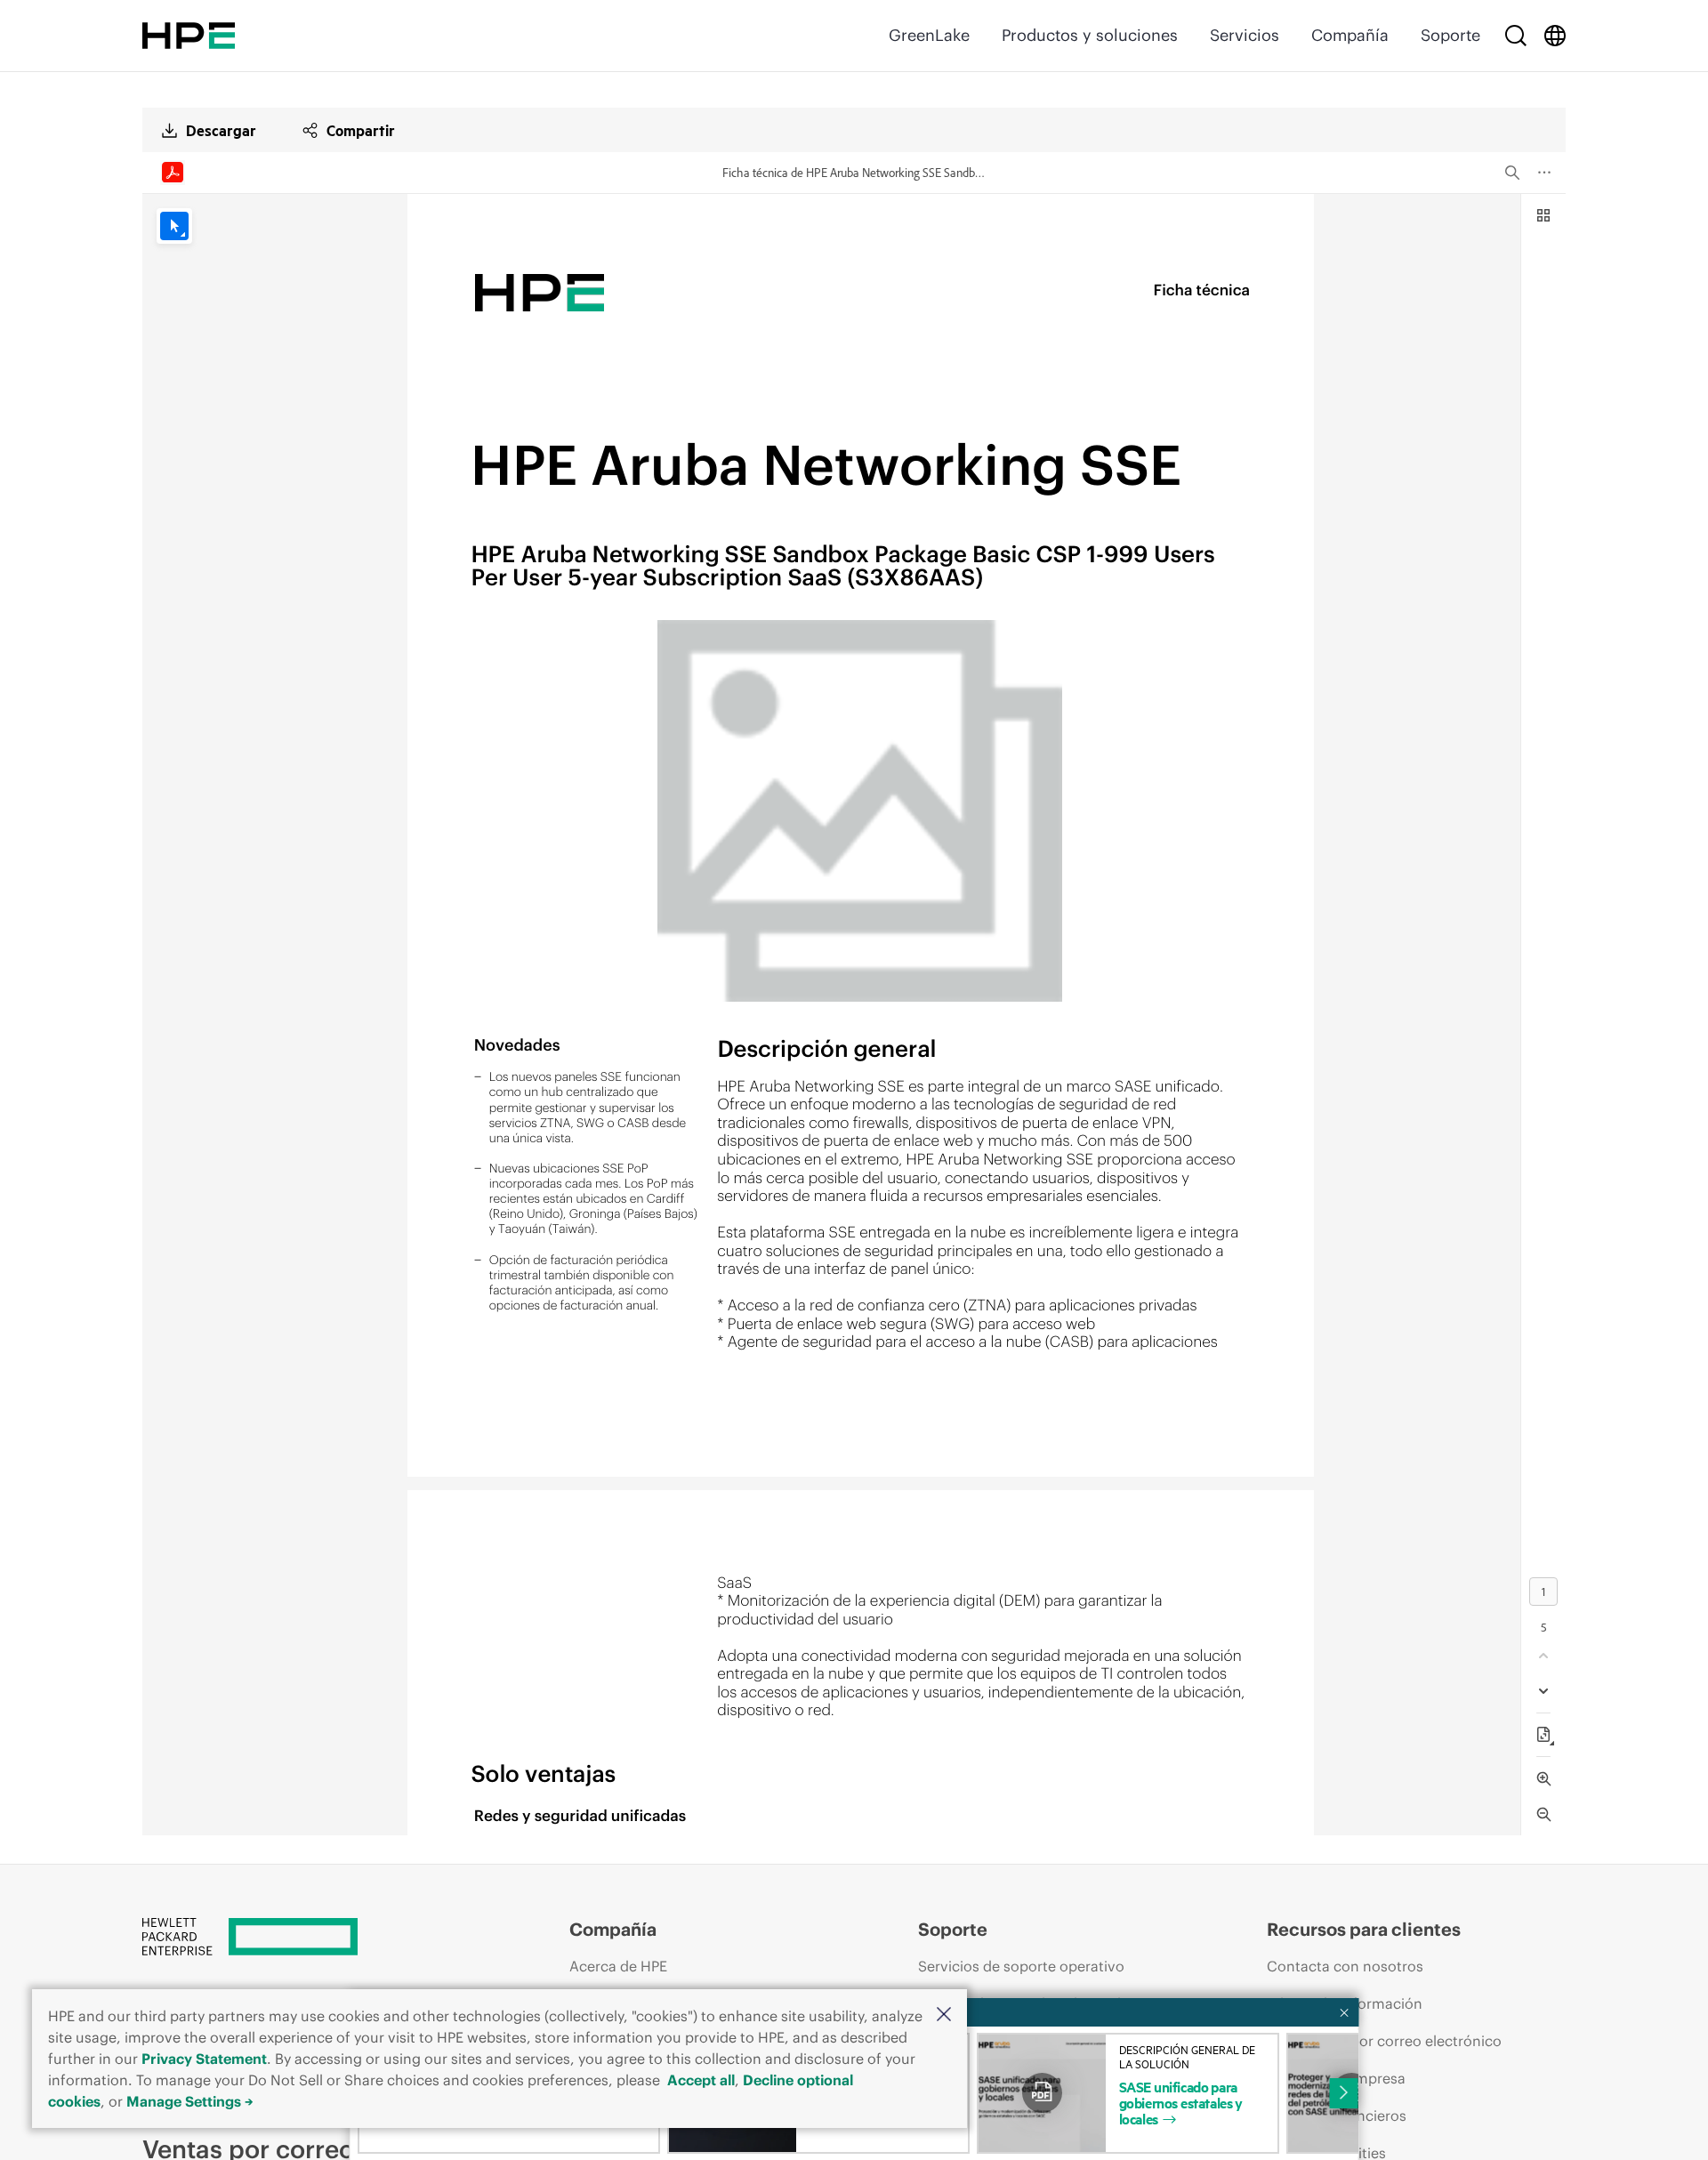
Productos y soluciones (1090, 35)
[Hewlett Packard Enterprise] (189, 36)
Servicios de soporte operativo (1021, 1966)
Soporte (1450, 35)
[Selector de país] (1555, 36)
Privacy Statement (204, 2059)
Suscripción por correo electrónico (1384, 2041)
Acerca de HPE (618, 1966)
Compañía (1350, 35)
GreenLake (929, 35)
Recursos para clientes (1364, 1929)
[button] (944, 2015)
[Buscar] (1516, 36)
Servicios (1245, 35)
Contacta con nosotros (1345, 1966)
